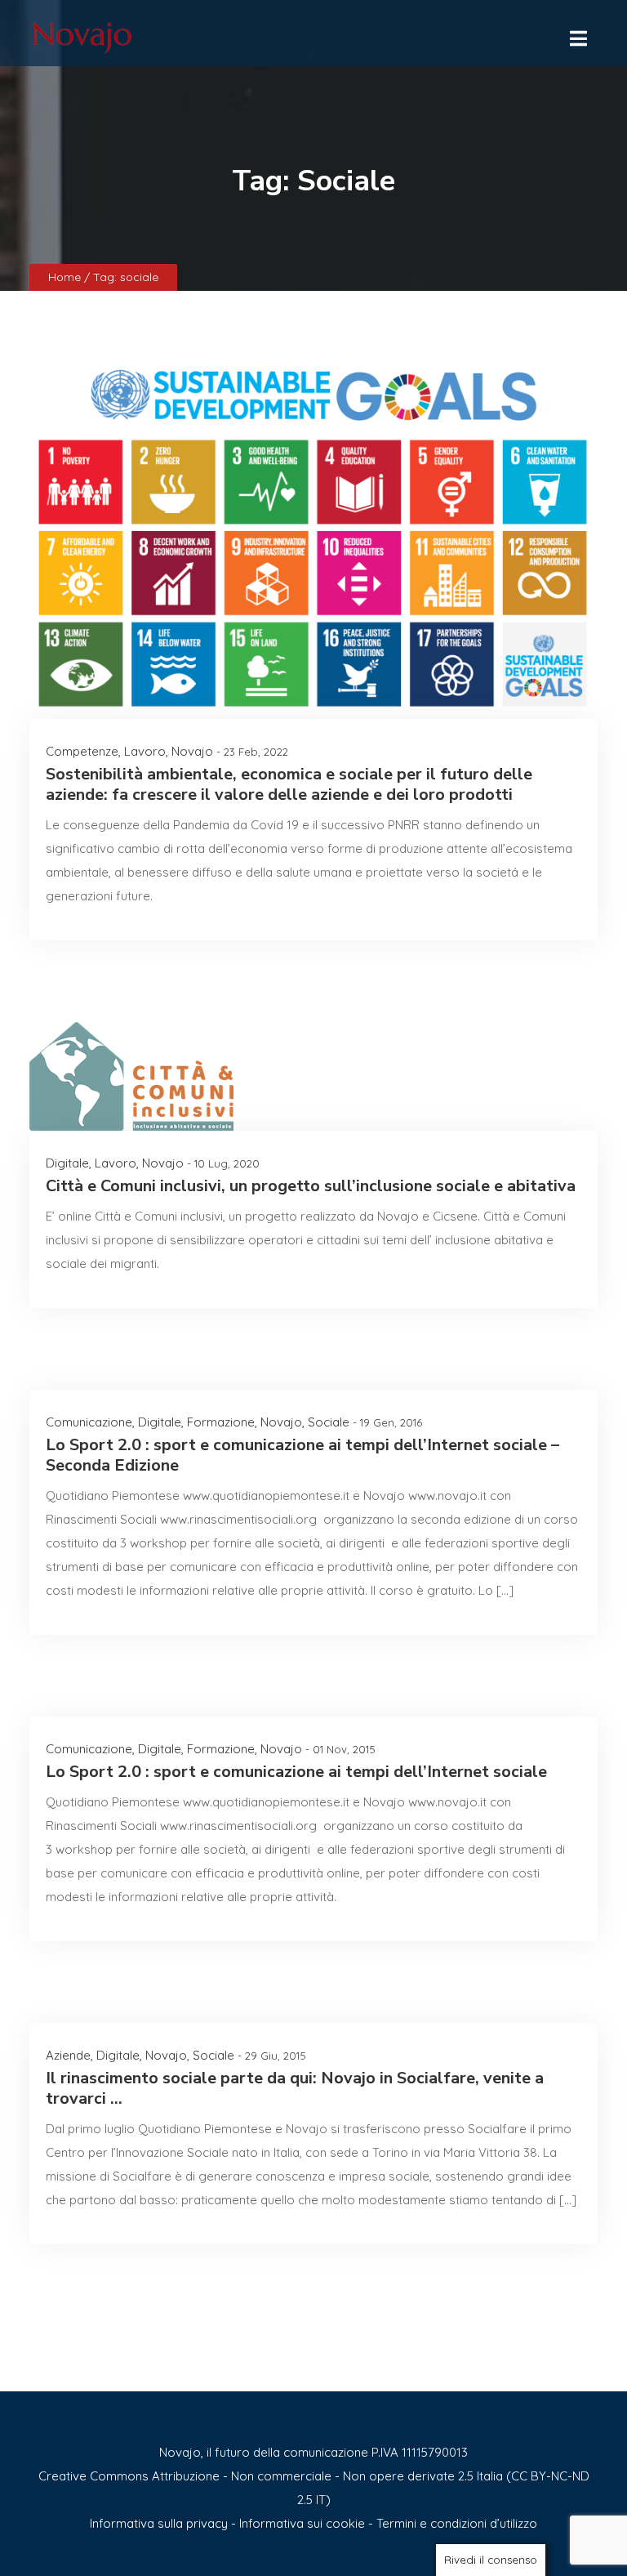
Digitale (67, 1163)
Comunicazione (89, 1422)
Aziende (68, 2055)
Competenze (82, 751)
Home (66, 277)
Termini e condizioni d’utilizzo (457, 2523)
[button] (577, 34)
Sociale (329, 1422)
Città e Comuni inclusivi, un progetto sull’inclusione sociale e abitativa (311, 1186)
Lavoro (145, 751)
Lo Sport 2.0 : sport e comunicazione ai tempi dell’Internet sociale (296, 1772)
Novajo (192, 751)
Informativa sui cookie (302, 2523)
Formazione (221, 1422)
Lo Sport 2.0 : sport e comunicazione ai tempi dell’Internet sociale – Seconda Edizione (302, 1455)
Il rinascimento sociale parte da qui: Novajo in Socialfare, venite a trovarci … (295, 2088)
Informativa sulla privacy (159, 2523)
